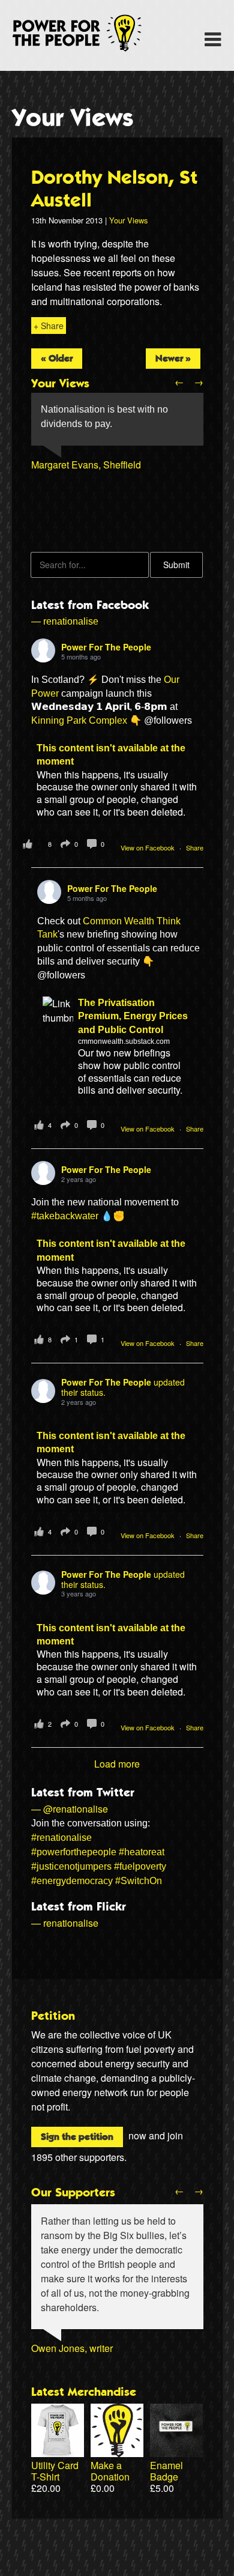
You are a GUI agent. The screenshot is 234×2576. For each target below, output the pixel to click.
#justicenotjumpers (71, 1866)
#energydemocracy (72, 1881)
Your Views (73, 118)
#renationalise (61, 1838)
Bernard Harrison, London (86, 479)
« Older (57, 359)
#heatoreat (142, 1852)
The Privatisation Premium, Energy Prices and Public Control (133, 1016)
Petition (53, 2016)
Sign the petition (77, 2137)
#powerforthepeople (74, 1852)
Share (195, 847)
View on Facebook (148, 847)
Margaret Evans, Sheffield (86, 465)
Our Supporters (73, 2193)
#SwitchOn (139, 1881)
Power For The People (91, 33)
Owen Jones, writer (72, 2348)
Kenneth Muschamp (74, 508)
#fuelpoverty (140, 1866)
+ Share (49, 326)
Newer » (173, 359)
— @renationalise (70, 1809)
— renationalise (65, 621)
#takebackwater (65, 1216)
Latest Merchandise (84, 2392)
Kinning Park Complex (79, 720)
